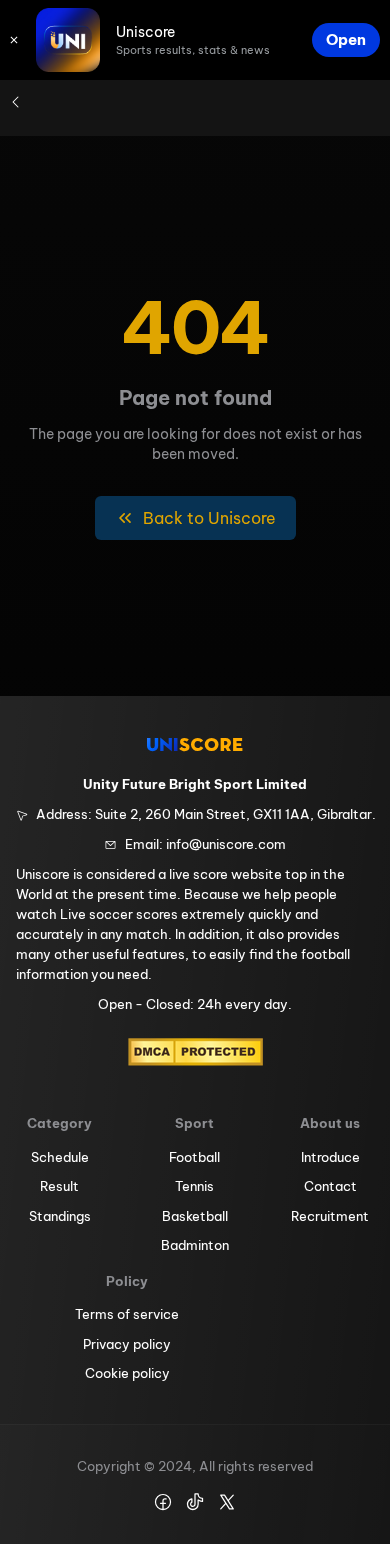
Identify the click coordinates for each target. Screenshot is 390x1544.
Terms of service (127, 1314)
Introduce (330, 1157)
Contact (330, 1186)
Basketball (195, 1216)
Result (59, 1186)
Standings (60, 1216)
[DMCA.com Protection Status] (195, 1052)
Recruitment (330, 1216)
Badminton (195, 1245)
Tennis (194, 1186)
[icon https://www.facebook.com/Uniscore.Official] (163, 1502)
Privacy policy (127, 1344)
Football (194, 1157)
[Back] (16, 102)
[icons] (14, 40)
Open (346, 39)
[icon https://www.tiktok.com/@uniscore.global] (195, 1502)
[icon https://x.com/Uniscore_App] (227, 1502)
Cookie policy (127, 1373)
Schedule (60, 1157)
